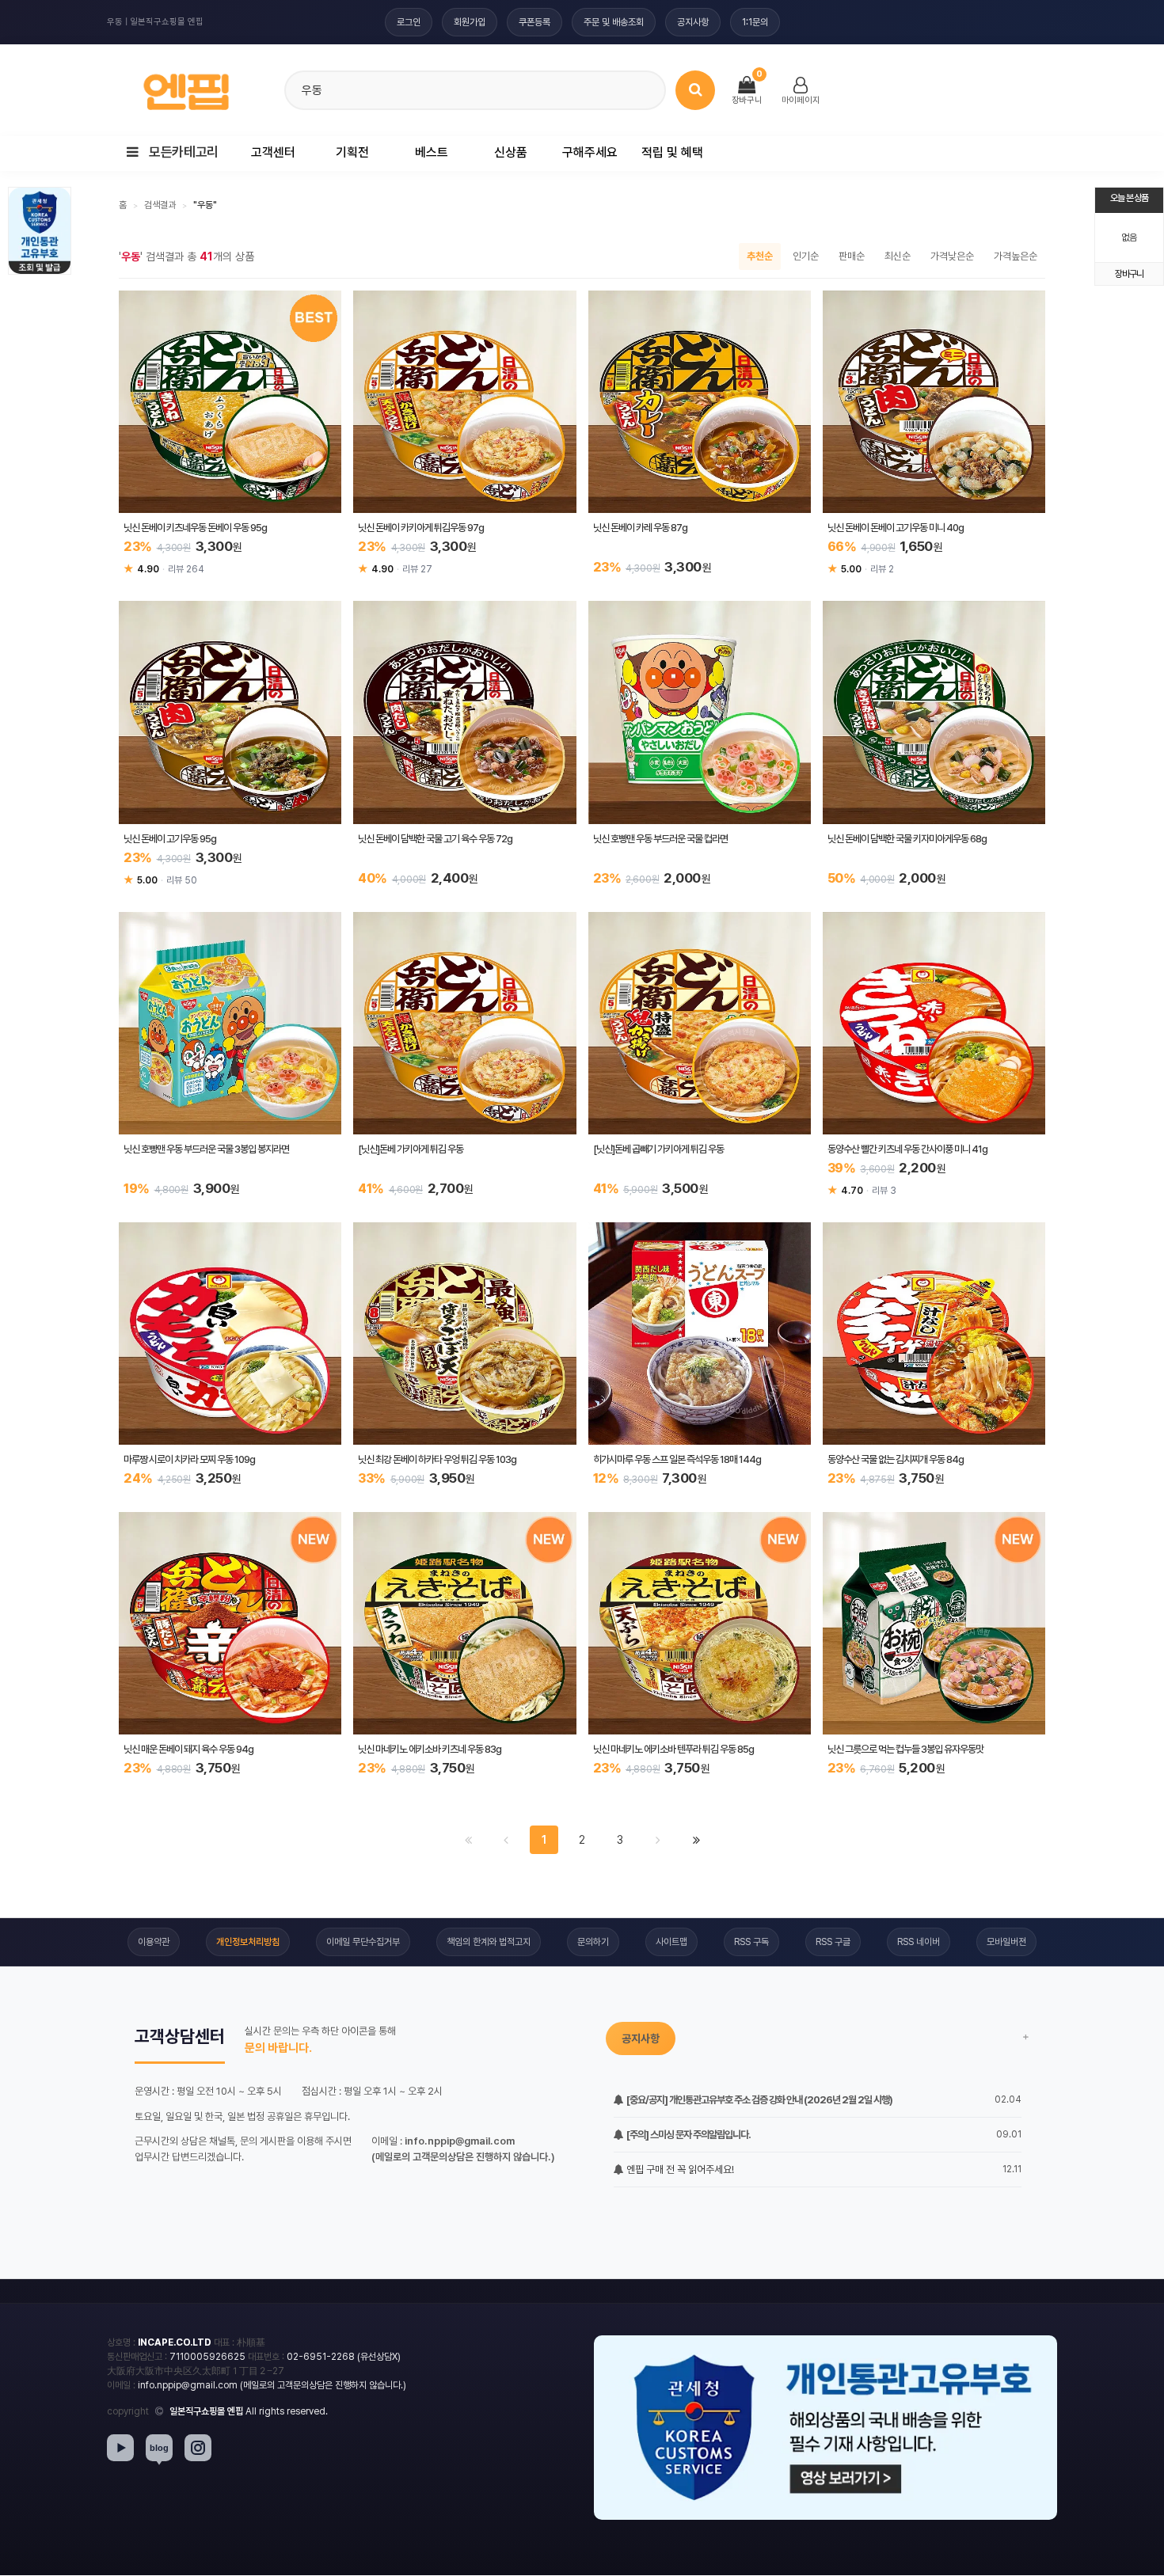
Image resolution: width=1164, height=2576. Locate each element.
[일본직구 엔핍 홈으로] (186, 87)
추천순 (760, 256)
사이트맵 (671, 1942)
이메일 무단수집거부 (363, 1942)
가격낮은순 (952, 256)
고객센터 (273, 152)
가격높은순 (1016, 256)
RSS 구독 (751, 1942)
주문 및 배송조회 (614, 22)
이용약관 (154, 1942)
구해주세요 (590, 152)
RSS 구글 (833, 1942)
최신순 (898, 256)
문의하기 (593, 1942)
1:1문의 (755, 22)
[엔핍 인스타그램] (198, 2448)
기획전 (352, 152)
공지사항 (693, 22)
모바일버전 (1006, 1942)
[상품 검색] (695, 90)
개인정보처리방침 (248, 1942)
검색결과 (160, 205)
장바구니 (1129, 274)
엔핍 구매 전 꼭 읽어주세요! (679, 2169)
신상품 (511, 152)
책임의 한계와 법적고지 (489, 1942)
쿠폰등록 (534, 22)
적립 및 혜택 (672, 152)
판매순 (852, 256)
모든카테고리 (183, 152)
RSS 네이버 (919, 1942)
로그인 (409, 22)
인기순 (806, 256)
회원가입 (470, 22)
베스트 (432, 152)
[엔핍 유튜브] (120, 2448)
